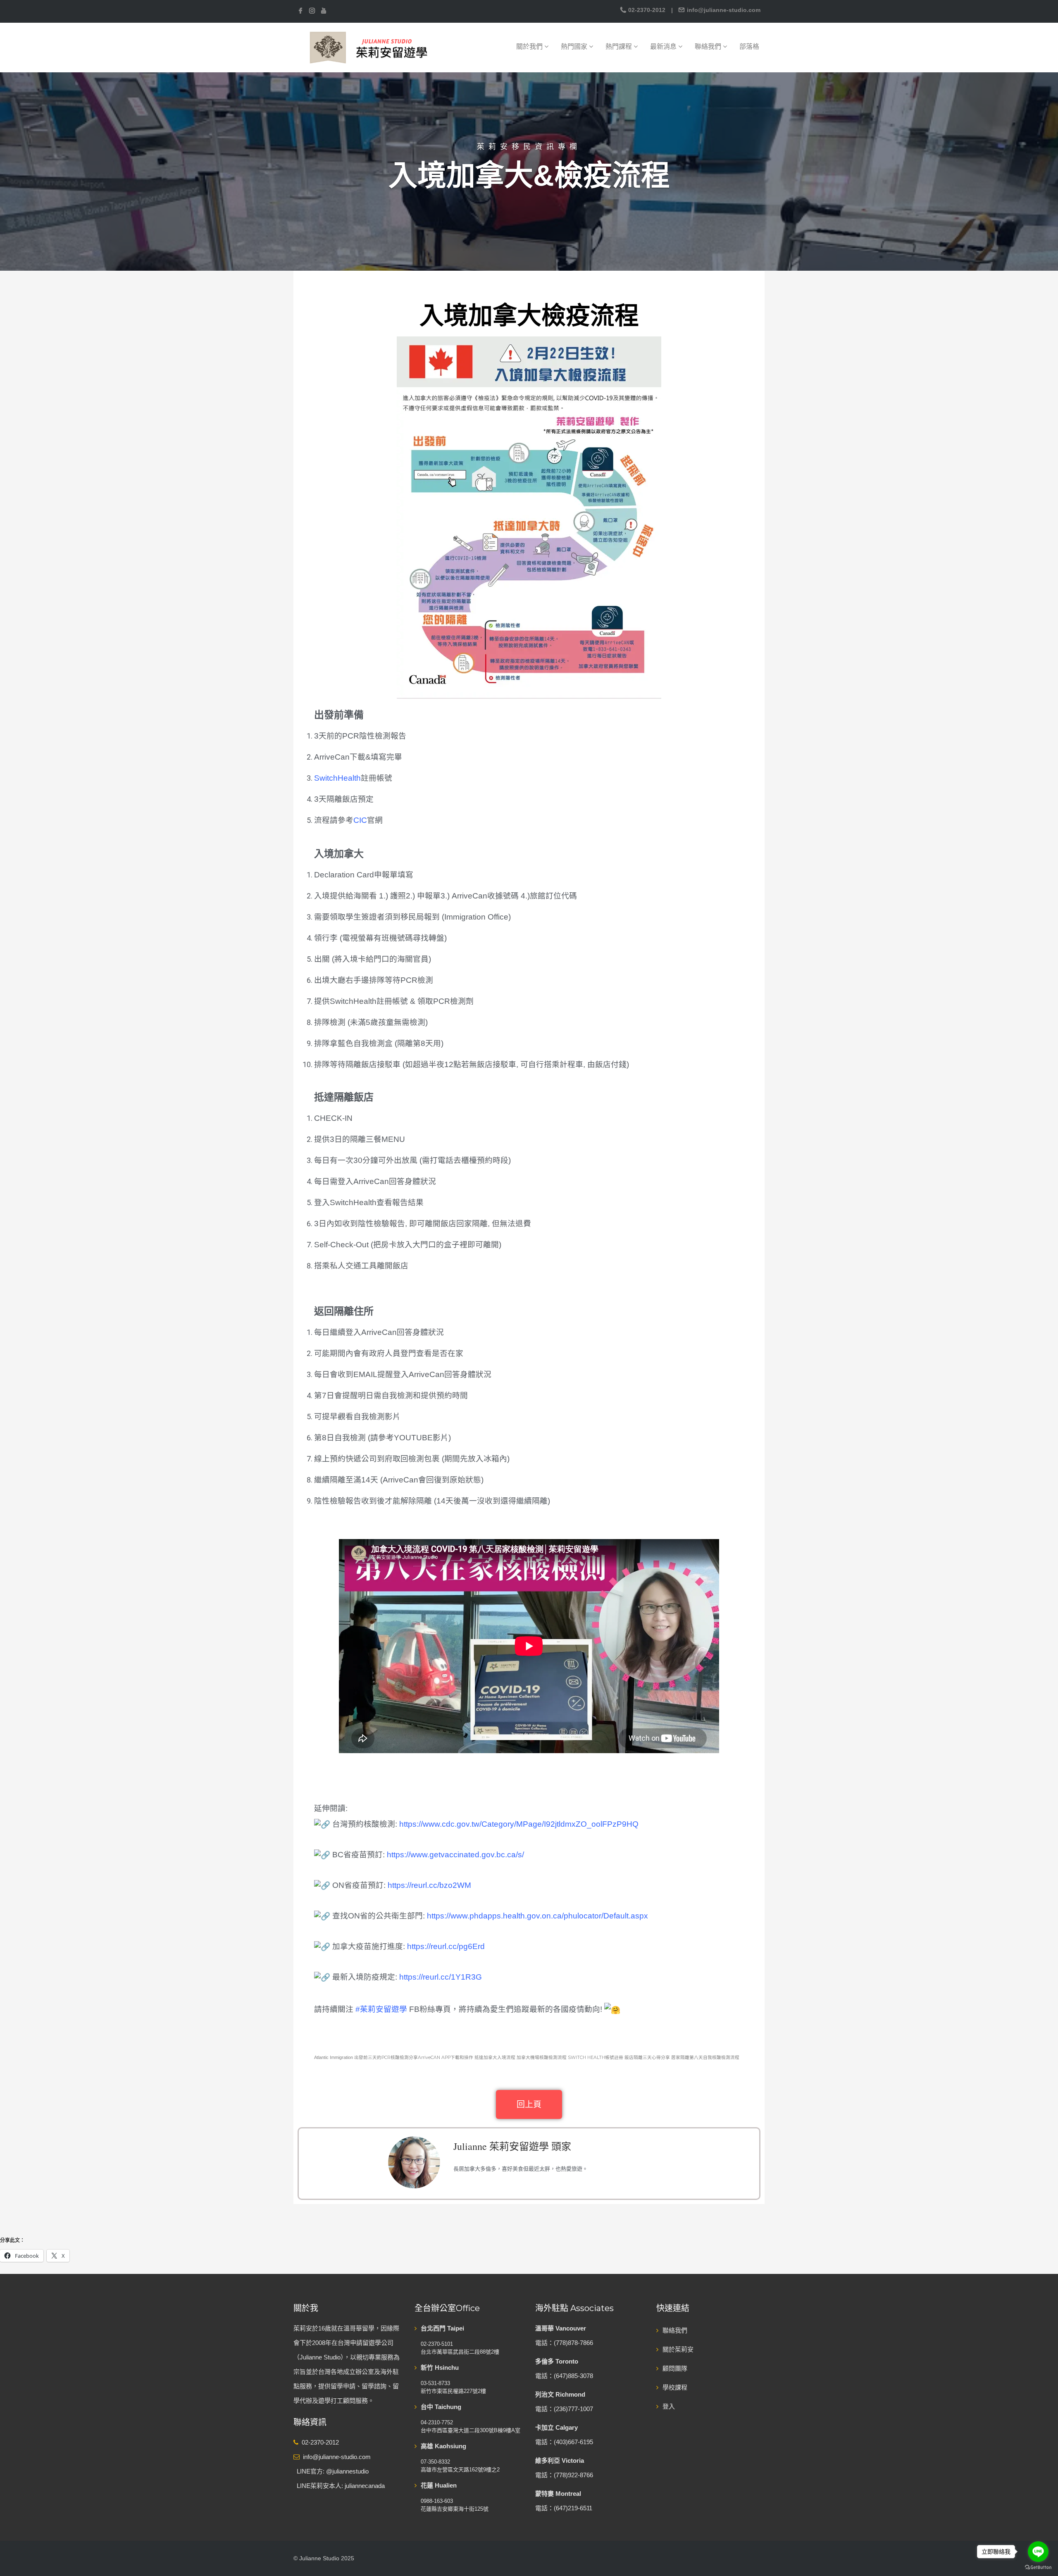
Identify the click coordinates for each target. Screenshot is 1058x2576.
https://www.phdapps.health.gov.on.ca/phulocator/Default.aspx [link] (537, 1916)
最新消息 (664, 46)
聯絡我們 (709, 46)
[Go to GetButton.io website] (1038, 2568)
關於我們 (530, 46)
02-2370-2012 (647, 10)
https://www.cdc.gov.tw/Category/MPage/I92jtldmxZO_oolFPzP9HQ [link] (519, 1824)
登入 (669, 2406)
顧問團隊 (675, 2368)
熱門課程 (620, 46)
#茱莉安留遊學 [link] (381, 2009)
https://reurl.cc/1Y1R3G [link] (441, 1977)
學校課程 (675, 2387)
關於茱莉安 (678, 2349)
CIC (360, 820)
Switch (326, 778)
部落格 (749, 46)
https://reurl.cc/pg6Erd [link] (446, 1946)
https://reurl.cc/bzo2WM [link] (429, 1885)
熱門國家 (575, 46)
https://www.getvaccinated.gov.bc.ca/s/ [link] (455, 1855)
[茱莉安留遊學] (368, 47)
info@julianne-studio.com (723, 10)
